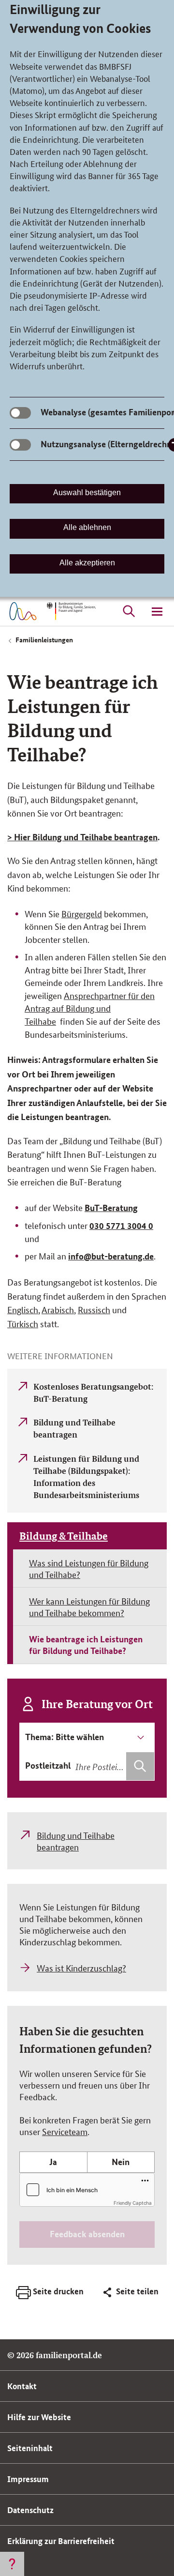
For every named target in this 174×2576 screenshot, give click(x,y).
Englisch (23, 1309)
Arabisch (58, 1309)
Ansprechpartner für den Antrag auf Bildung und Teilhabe (90, 1008)
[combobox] (114, 1766)
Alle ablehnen (87, 527)
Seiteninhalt (30, 2448)
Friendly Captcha (133, 2203)
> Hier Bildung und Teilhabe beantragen (82, 837)
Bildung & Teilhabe (64, 1536)
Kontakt (22, 2386)
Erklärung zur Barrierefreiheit (61, 2541)
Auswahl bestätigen (87, 492)
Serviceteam (65, 2131)
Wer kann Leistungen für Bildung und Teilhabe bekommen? (89, 1606)
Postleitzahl (48, 1765)
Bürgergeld (82, 913)
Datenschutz (30, 2510)
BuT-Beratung (111, 1208)
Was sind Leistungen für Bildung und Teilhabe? (89, 1568)
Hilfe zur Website (39, 2417)
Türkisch (23, 1323)
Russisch (94, 1309)
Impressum (28, 2479)
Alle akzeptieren (87, 563)
